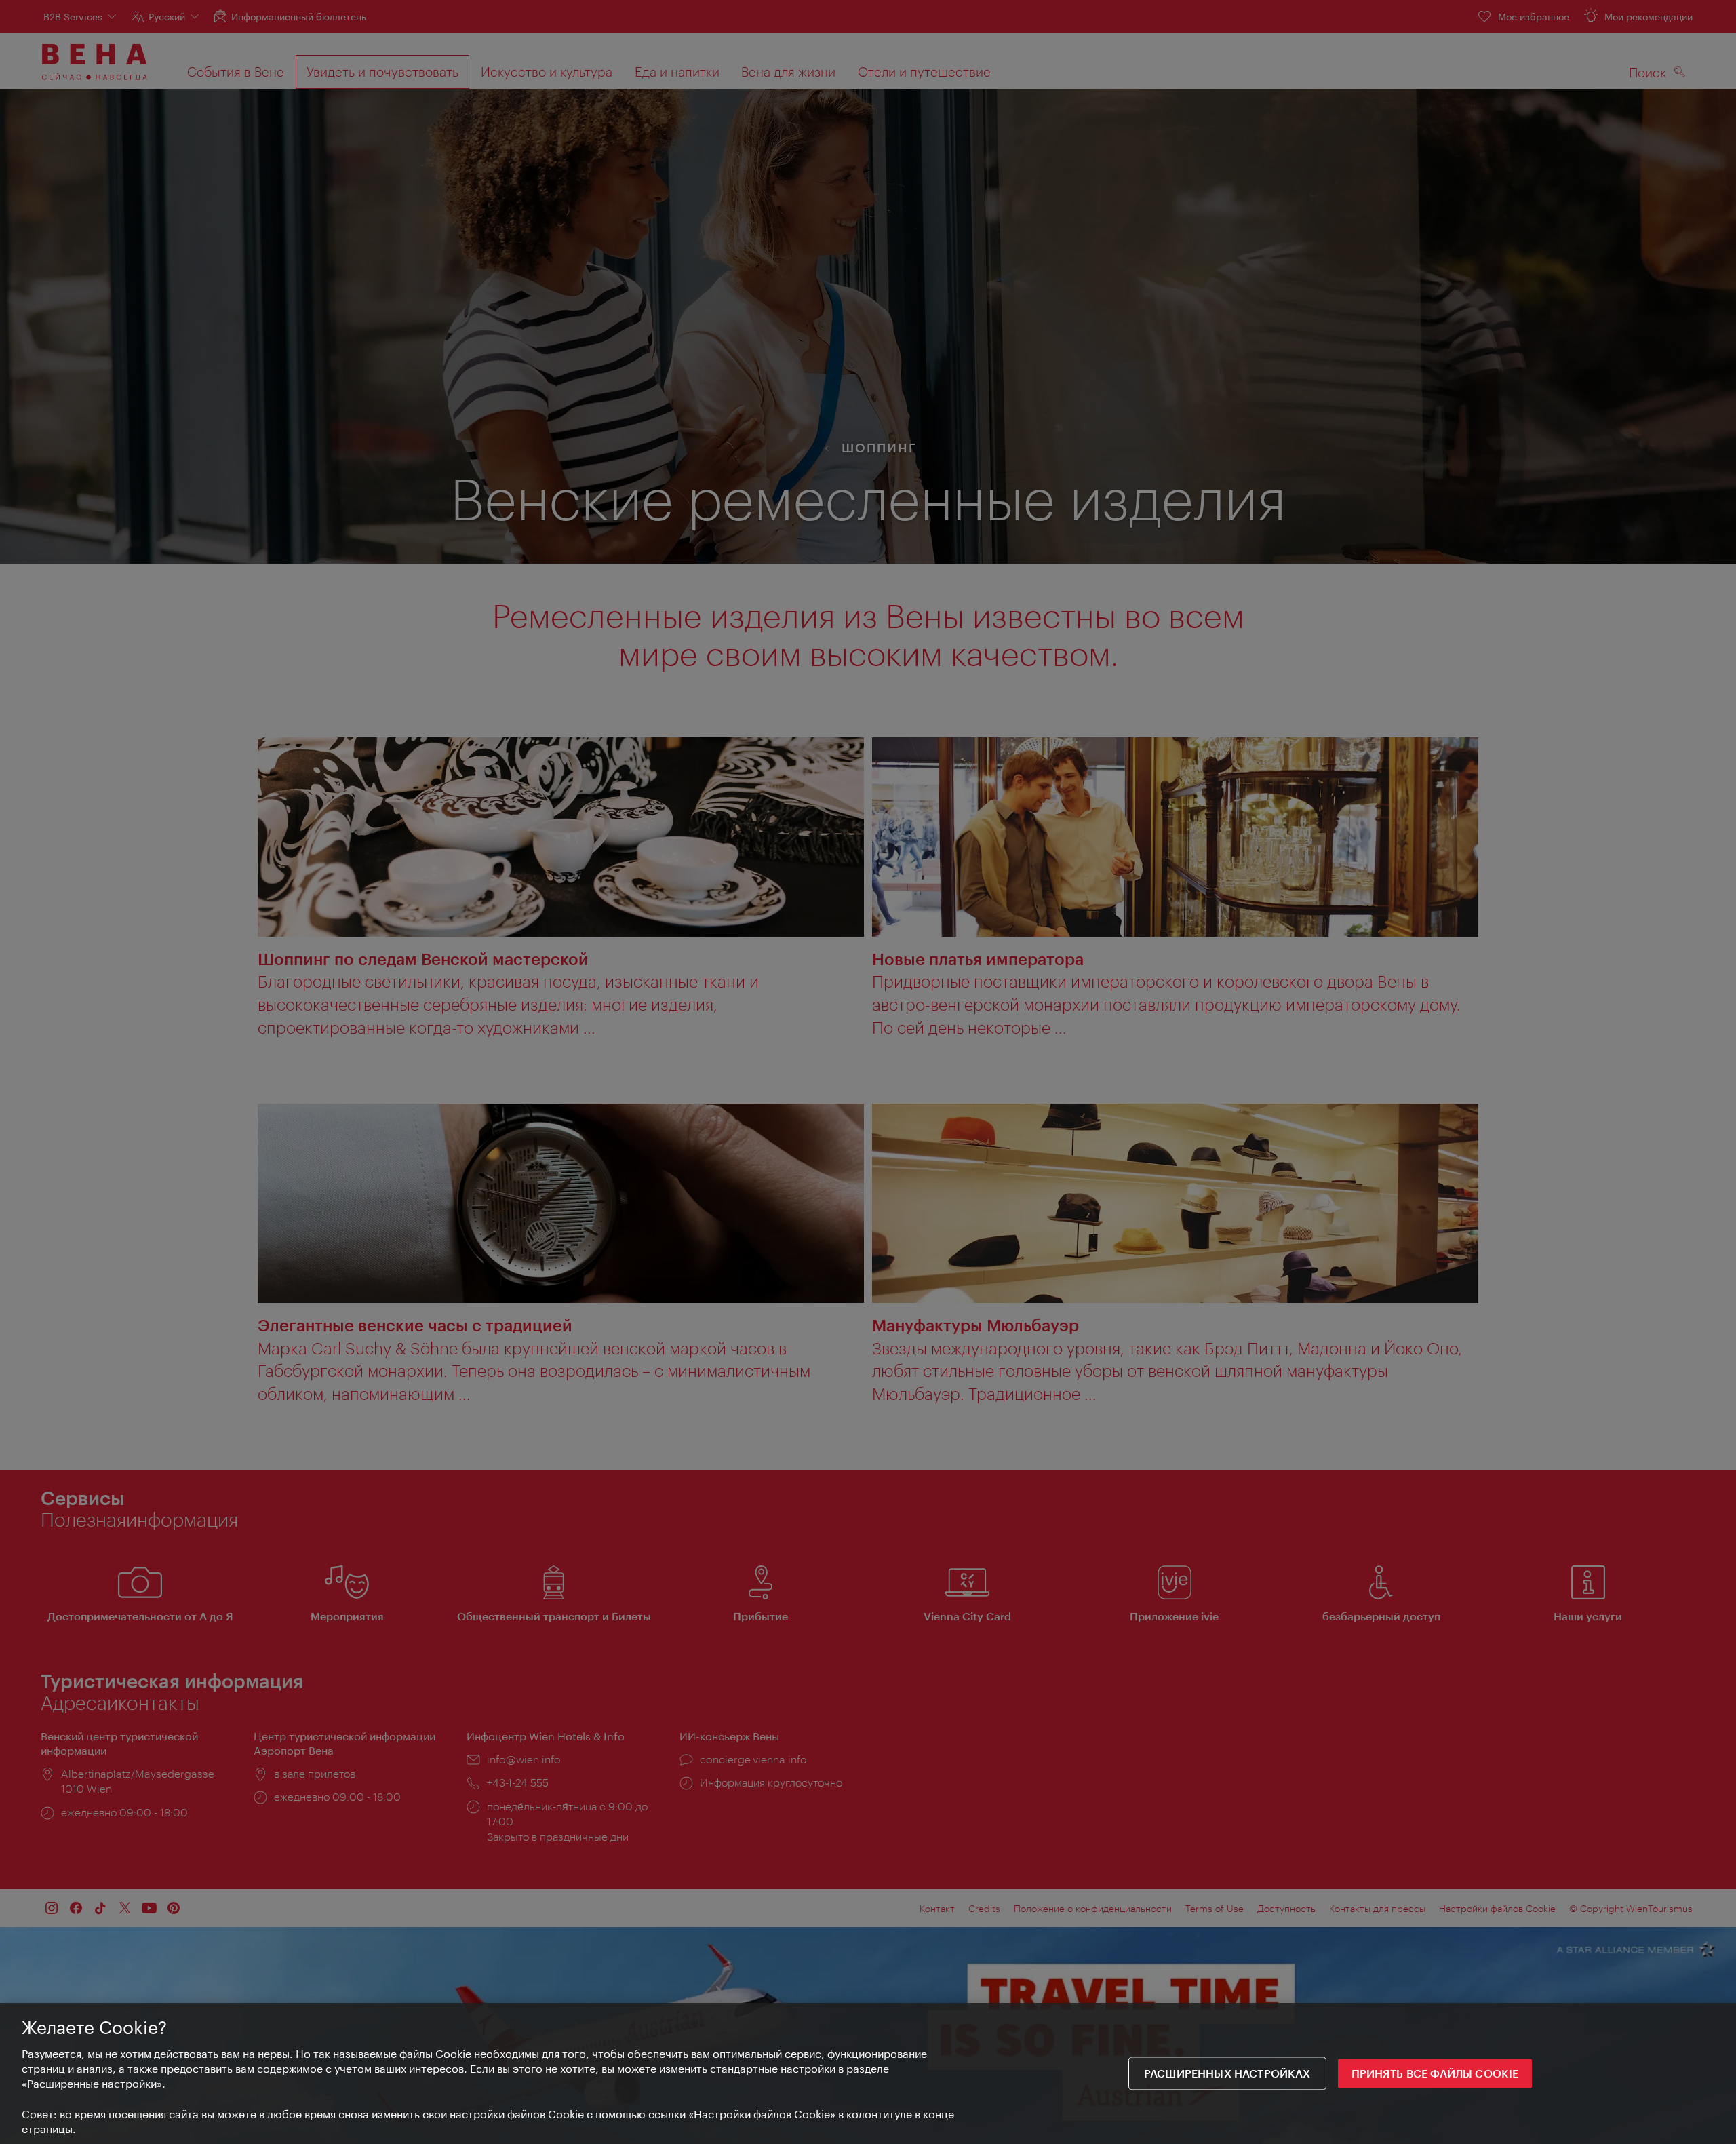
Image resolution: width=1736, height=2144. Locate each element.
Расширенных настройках (1227, 2074)
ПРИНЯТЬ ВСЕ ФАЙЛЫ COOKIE (1435, 2074)
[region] (868, 2073)
